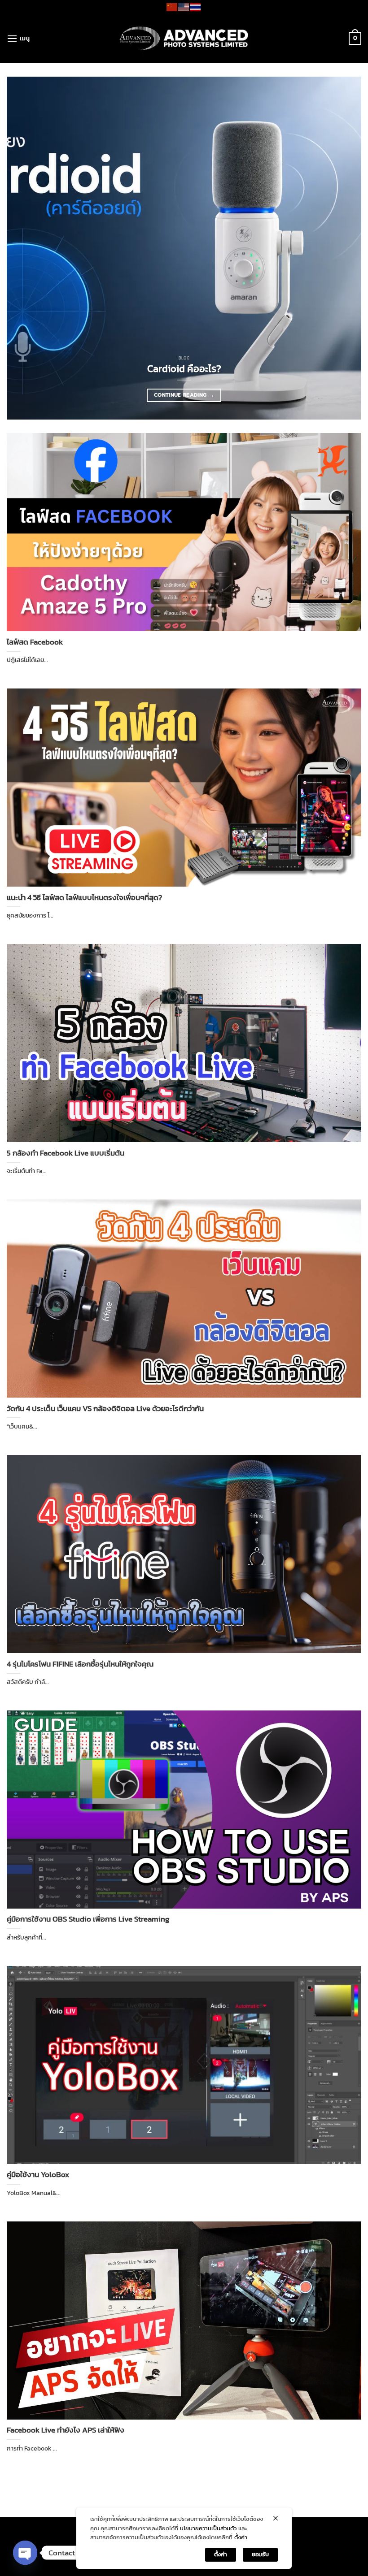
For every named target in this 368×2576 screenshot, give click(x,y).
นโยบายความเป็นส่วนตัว (208, 2528)
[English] (184, 6)
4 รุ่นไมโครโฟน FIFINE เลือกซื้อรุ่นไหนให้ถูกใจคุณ (80, 1664)
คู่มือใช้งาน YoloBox (38, 2175)
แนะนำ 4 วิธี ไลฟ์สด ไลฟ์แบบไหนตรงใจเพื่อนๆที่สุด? (84, 898)
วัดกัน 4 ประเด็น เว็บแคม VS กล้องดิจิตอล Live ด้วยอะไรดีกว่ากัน (105, 1409)
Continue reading (184, 395)
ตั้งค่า (241, 2537)
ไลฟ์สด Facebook (35, 642)
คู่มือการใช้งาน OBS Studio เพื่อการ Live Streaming (88, 1919)
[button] (18, 38)
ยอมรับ (260, 2554)
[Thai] (196, 6)
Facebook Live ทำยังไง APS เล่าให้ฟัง (66, 2430)
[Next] (343, 248)
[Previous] (25, 248)
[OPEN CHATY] (25, 2553)
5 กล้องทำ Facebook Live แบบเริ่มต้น (66, 1153)
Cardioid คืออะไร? (184, 369)
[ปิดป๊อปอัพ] (276, 2518)
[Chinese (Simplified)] (172, 6)
